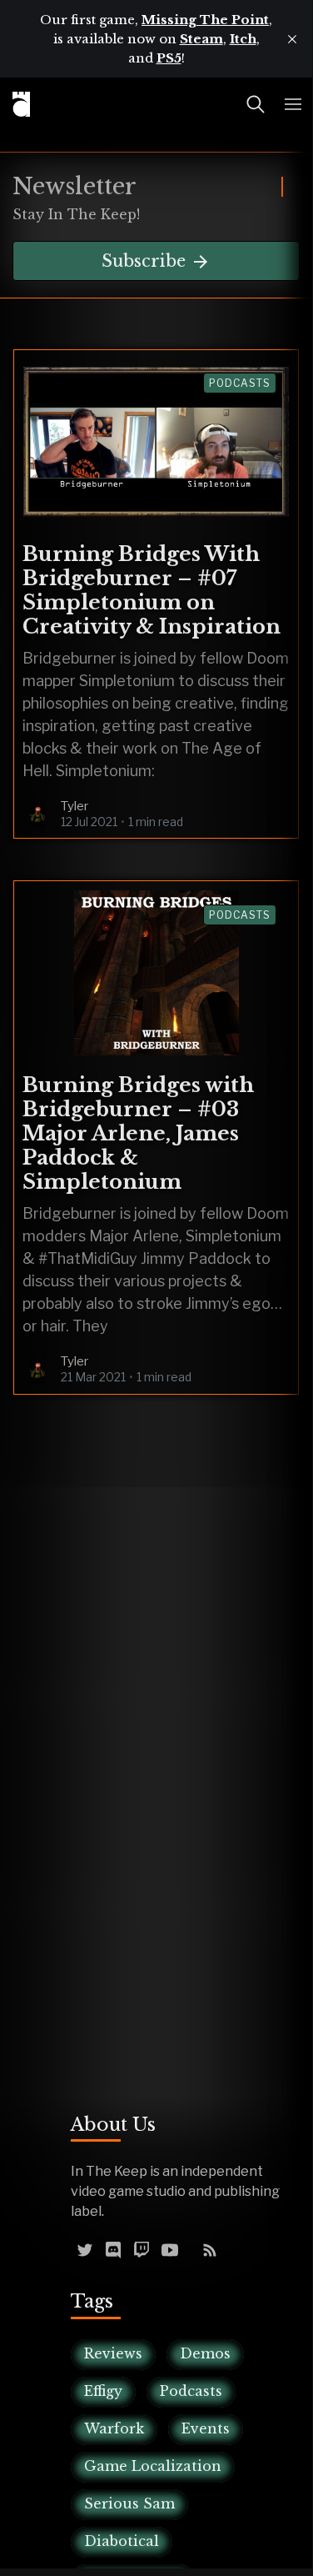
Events (206, 2428)
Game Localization (153, 2466)
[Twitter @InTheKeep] (85, 2248)
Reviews (113, 2353)
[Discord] (113, 2248)
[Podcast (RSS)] (210, 2248)
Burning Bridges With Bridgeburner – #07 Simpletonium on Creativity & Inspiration (152, 590)
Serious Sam (129, 2503)
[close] (292, 39)
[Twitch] (142, 2248)
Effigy (103, 2391)
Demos (205, 2353)
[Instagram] (190, 2248)
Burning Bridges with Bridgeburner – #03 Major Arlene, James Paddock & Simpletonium (138, 1133)
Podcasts (240, 383)
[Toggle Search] (256, 104)
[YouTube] (170, 2248)
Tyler (75, 806)
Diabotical (122, 2541)
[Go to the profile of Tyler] (37, 814)
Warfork (114, 2428)
